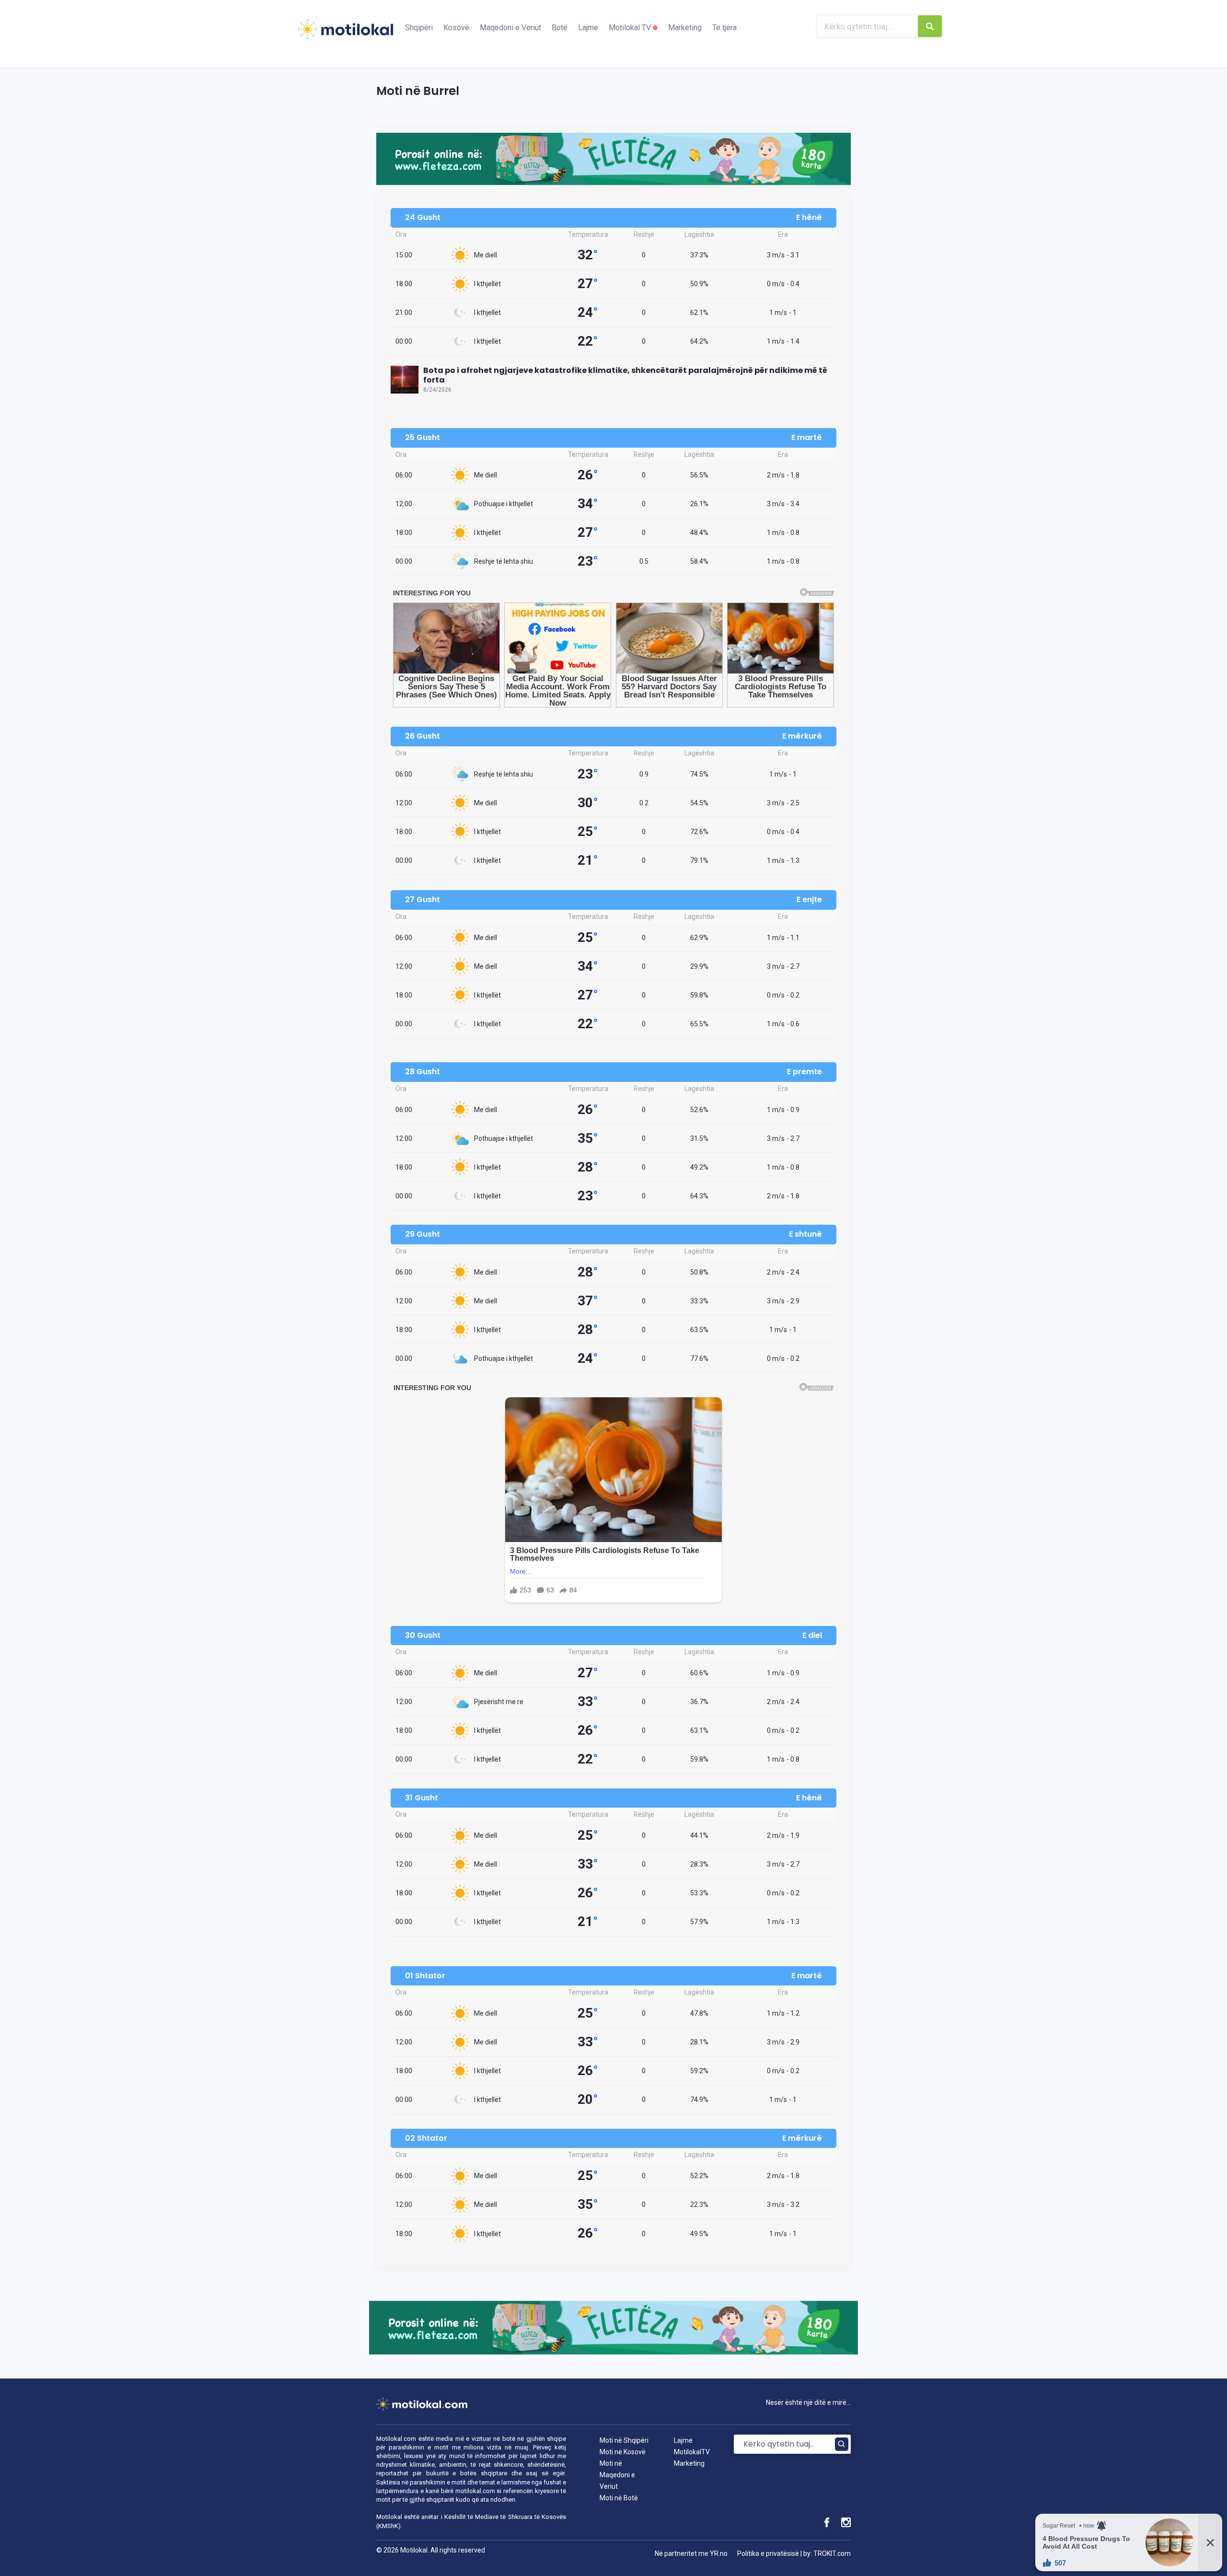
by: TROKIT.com (827, 2553)
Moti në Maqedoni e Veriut (617, 2475)
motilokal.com (475, 2491)
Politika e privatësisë (768, 2553)
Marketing (685, 28)
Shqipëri (419, 28)
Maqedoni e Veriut (510, 28)
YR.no (719, 2553)
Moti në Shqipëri (624, 2440)
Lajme (588, 28)
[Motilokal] (345, 35)
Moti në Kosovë (623, 2452)
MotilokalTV (692, 2452)
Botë (560, 28)
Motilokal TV (631, 28)
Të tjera (724, 28)
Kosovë (456, 28)
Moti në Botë (619, 2498)
